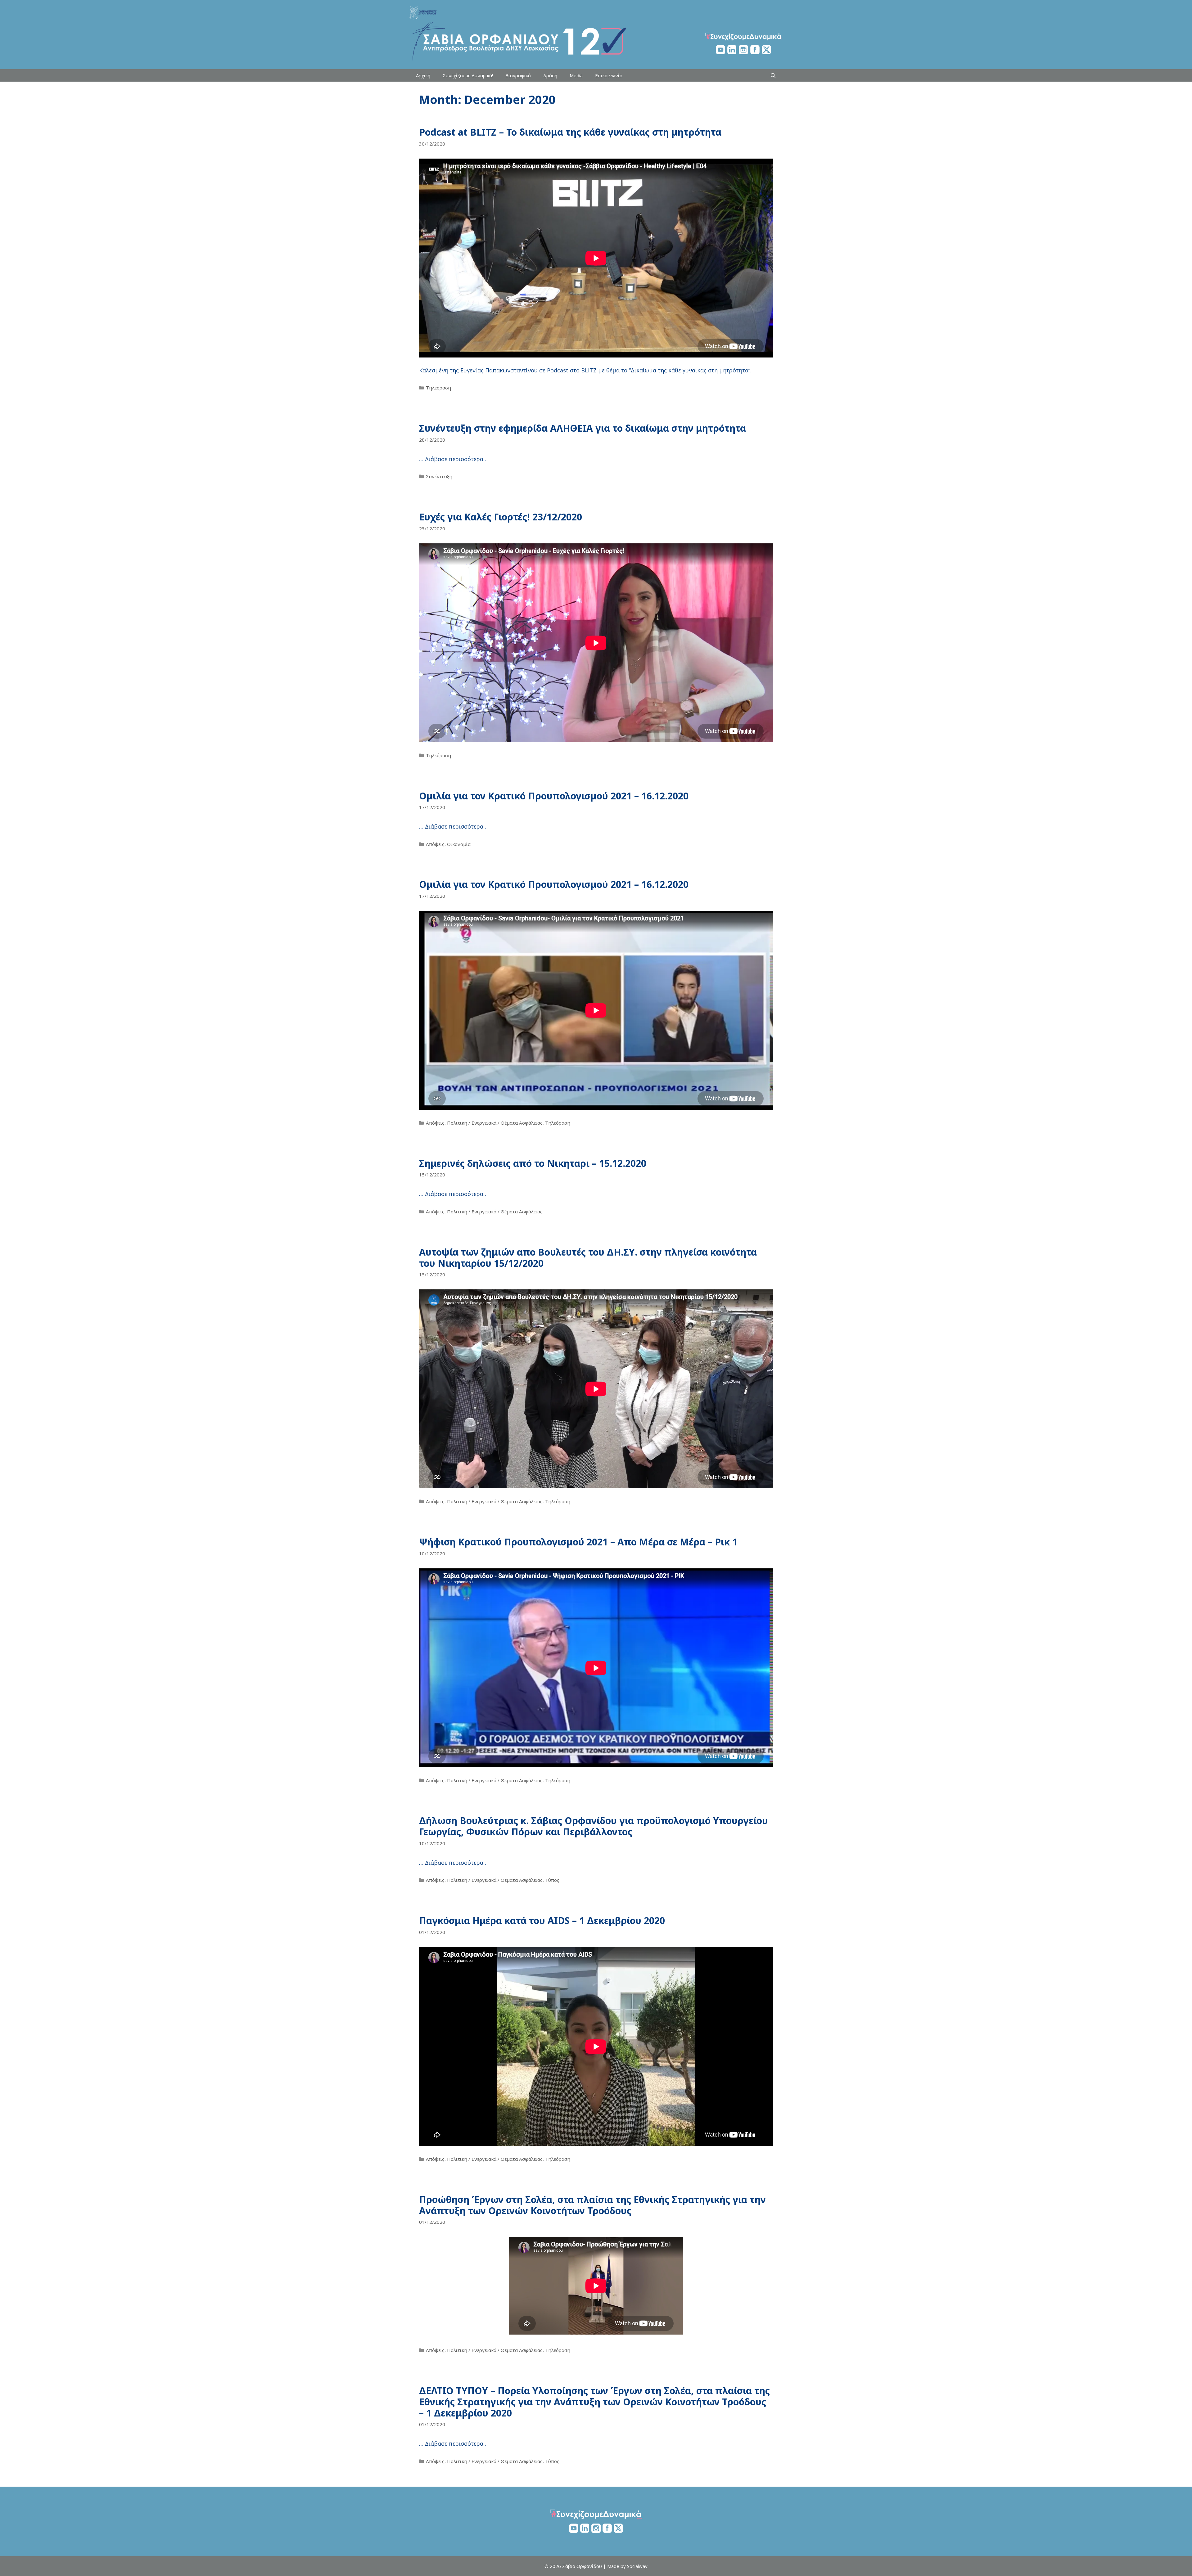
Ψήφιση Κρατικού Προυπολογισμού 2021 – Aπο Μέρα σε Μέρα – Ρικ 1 (578, 1542)
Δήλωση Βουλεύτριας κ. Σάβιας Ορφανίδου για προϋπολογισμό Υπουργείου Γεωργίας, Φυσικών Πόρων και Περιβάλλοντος (594, 1826)
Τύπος (552, 1880)
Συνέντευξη (439, 476)
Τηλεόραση (438, 388)
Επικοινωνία (609, 75)
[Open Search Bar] (773, 75)
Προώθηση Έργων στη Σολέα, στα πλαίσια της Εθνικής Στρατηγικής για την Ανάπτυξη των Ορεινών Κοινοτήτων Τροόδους (592, 2205)
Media (576, 75)
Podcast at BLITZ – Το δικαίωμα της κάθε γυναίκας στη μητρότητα (570, 132)
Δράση (550, 75)
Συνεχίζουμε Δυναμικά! (468, 75)
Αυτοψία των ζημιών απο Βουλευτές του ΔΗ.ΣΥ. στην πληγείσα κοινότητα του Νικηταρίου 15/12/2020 (588, 1258)
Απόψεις (435, 844)
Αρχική (423, 75)
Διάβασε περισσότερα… (456, 459)
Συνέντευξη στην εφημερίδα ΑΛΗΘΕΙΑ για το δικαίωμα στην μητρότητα (582, 428)
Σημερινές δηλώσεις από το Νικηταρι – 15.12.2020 (533, 1163)
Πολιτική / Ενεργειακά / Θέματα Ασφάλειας (495, 1123)
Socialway (637, 2566)
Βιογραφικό (518, 75)
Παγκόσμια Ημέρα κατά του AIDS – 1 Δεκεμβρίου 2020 (542, 1920)
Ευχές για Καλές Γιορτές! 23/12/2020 (501, 517)
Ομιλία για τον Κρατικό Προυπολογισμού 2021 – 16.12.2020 (554, 796)
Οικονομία (459, 844)
